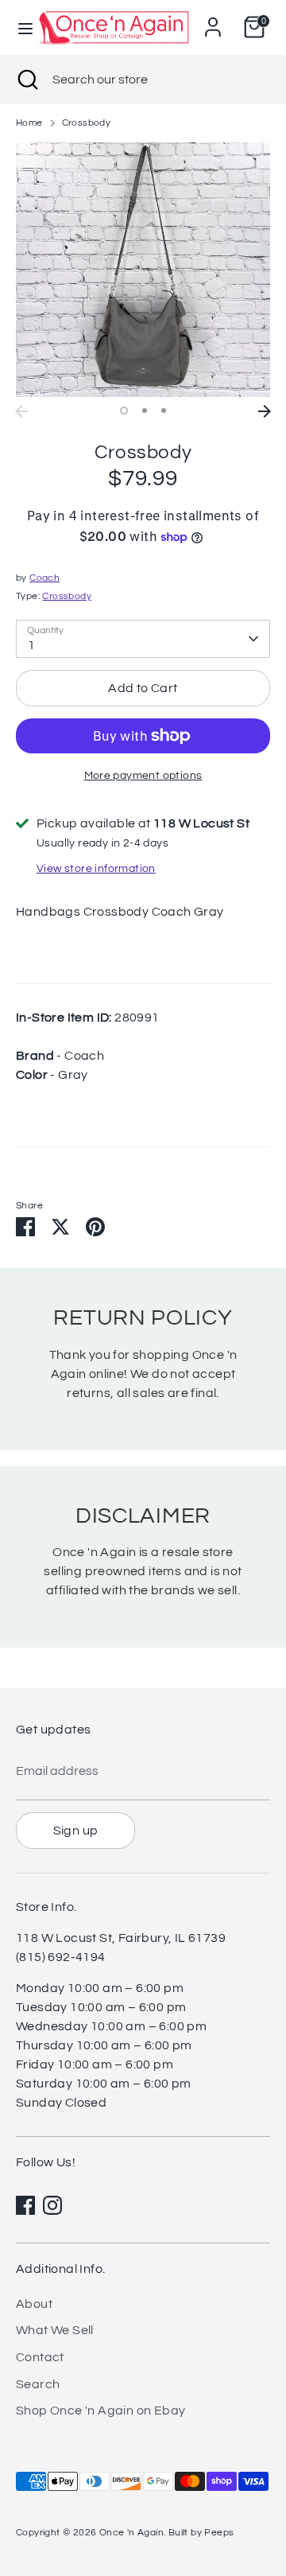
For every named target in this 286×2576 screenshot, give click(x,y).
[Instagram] (52, 2205)
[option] (143, 270)
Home (29, 123)
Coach (44, 578)
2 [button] (145, 411)
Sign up (76, 1831)
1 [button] (124, 411)
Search (38, 2384)
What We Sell (55, 2330)
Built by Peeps (201, 2533)
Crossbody (87, 123)
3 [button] (164, 411)
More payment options (143, 776)
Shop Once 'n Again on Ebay (100, 2411)
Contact (40, 2357)
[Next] (265, 411)
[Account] (213, 21)
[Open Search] (26, 80)
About (34, 2304)
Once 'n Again (131, 2533)
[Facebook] (25, 2205)
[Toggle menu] (19, 27)
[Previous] (21, 411)
